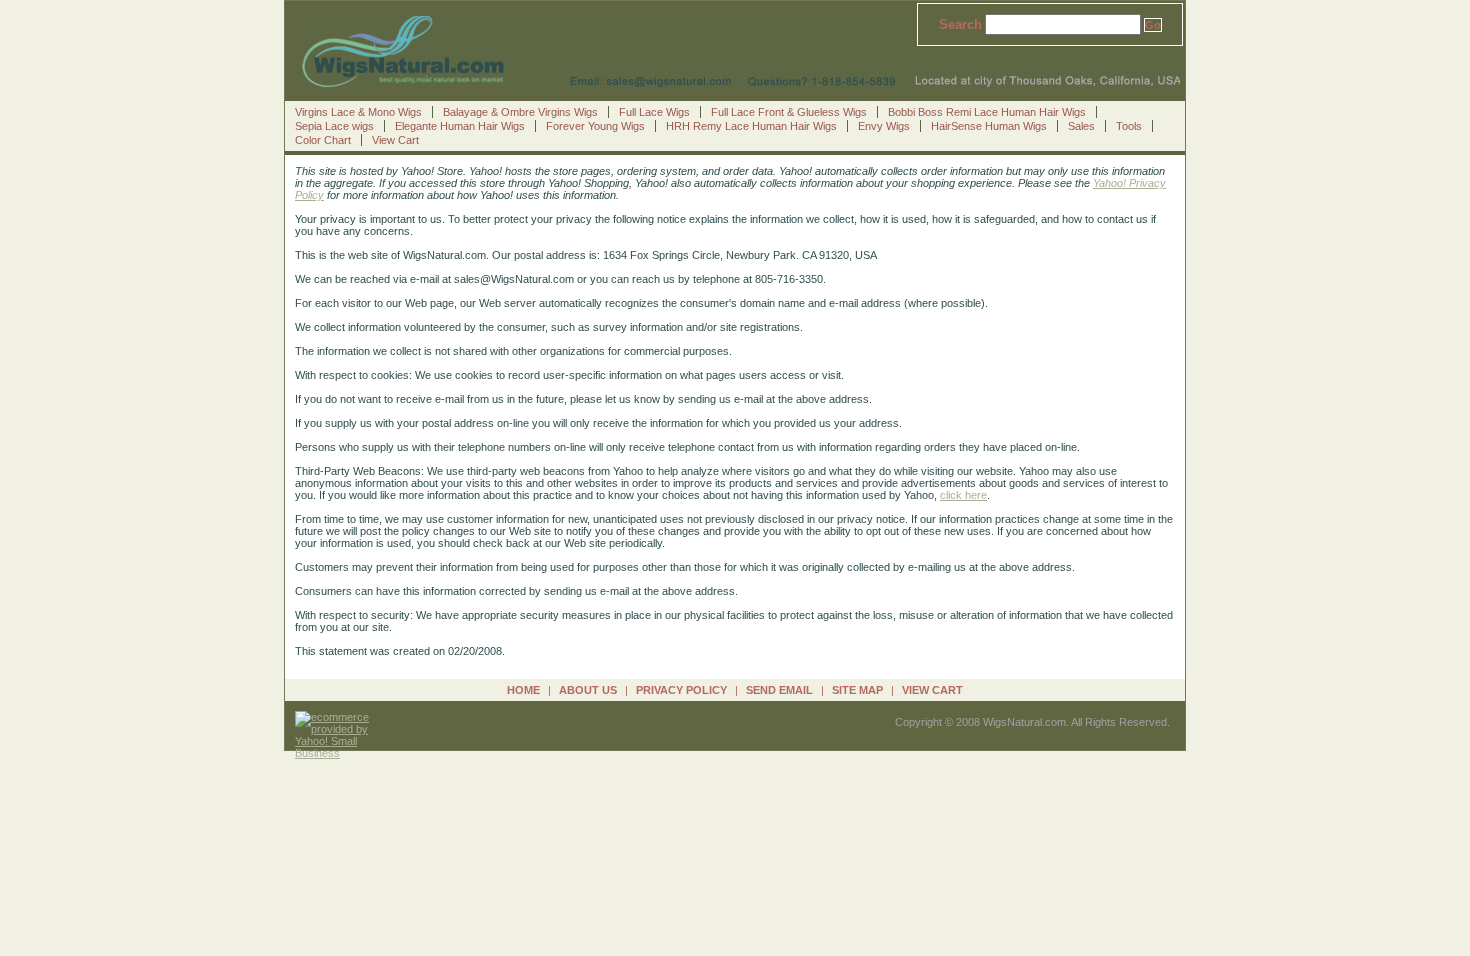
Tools (1129, 126)
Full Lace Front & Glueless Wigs (789, 112)
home (523, 690)
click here (963, 495)
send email (779, 690)
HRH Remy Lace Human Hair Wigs (751, 126)
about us (588, 690)
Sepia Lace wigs (334, 126)
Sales (1081, 126)
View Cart (395, 140)
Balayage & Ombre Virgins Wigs (520, 112)
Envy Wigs (884, 126)
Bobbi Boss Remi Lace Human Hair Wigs (987, 112)
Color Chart (323, 140)
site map (857, 690)
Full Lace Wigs (654, 112)
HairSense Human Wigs (989, 126)
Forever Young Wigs (595, 126)
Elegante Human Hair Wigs (460, 126)
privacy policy (681, 690)
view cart (932, 690)
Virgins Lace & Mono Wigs (358, 112)
